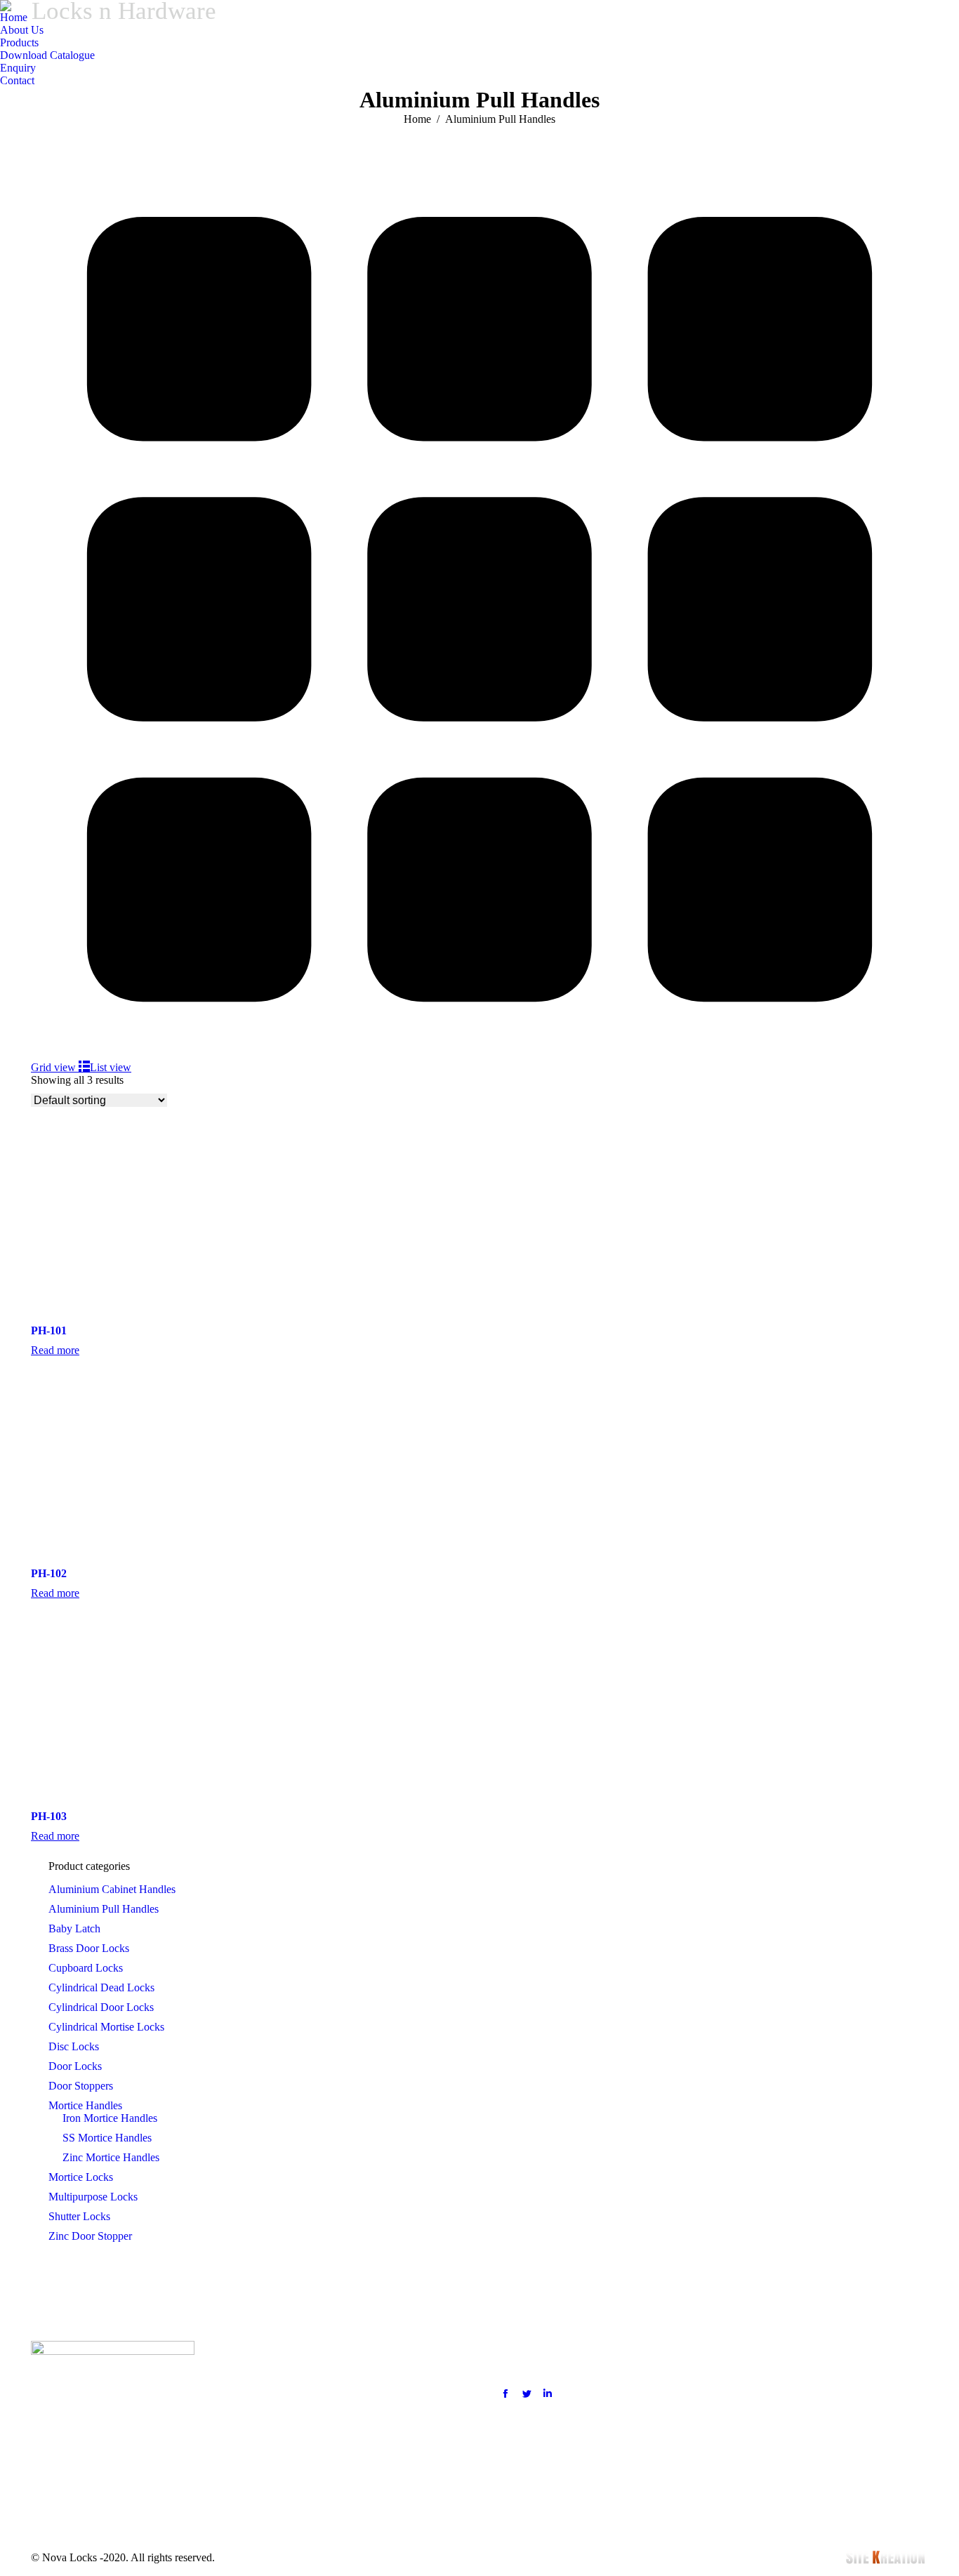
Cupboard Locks (86, 1968)
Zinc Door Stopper (90, 2236)
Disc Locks (74, 2046)
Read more (55, 1350)
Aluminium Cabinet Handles (112, 1889)
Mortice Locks (81, 2177)
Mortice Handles (85, 2105)
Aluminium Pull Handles (104, 1909)
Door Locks (75, 2066)
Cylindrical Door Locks (101, 2007)
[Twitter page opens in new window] (527, 2394)
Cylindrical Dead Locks (101, 1987)
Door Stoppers (81, 2086)
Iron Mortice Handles (110, 2118)
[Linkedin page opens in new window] (548, 2394)
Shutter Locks (79, 2216)
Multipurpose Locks (93, 2197)
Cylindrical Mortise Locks (106, 2027)
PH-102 (49, 1573)
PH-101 (49, 1330)
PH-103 (49, 1816)
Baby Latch (74, 1928)
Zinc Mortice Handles (111, 2157)
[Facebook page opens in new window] (505, 2394)
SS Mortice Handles (107, 2138)
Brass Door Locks (89, 1948)
